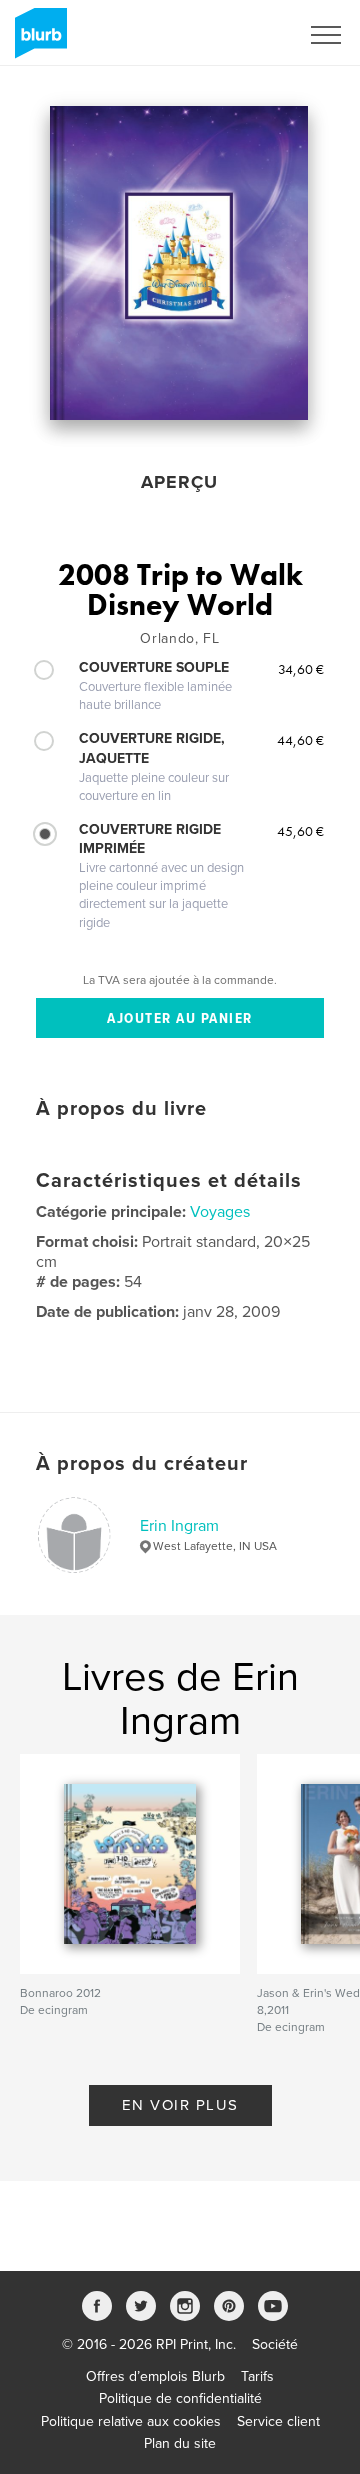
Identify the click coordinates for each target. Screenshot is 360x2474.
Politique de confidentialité (180, 2398)
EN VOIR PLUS (180, 2105)
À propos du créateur (142, 1464)
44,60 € (300, 740)
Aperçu (179, 482)
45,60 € (300, 831)
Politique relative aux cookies (131, 2421)
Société (275, 2344)
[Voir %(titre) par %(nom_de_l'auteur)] (179, 263)
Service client (278, 2421)
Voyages (220, 1212)
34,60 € (301, 669)
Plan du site (180, 2443)
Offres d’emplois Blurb (155, 2376)
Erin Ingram (179, 1526)
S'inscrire (244, 35)
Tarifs (257, 2376)
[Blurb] (37, 41)
